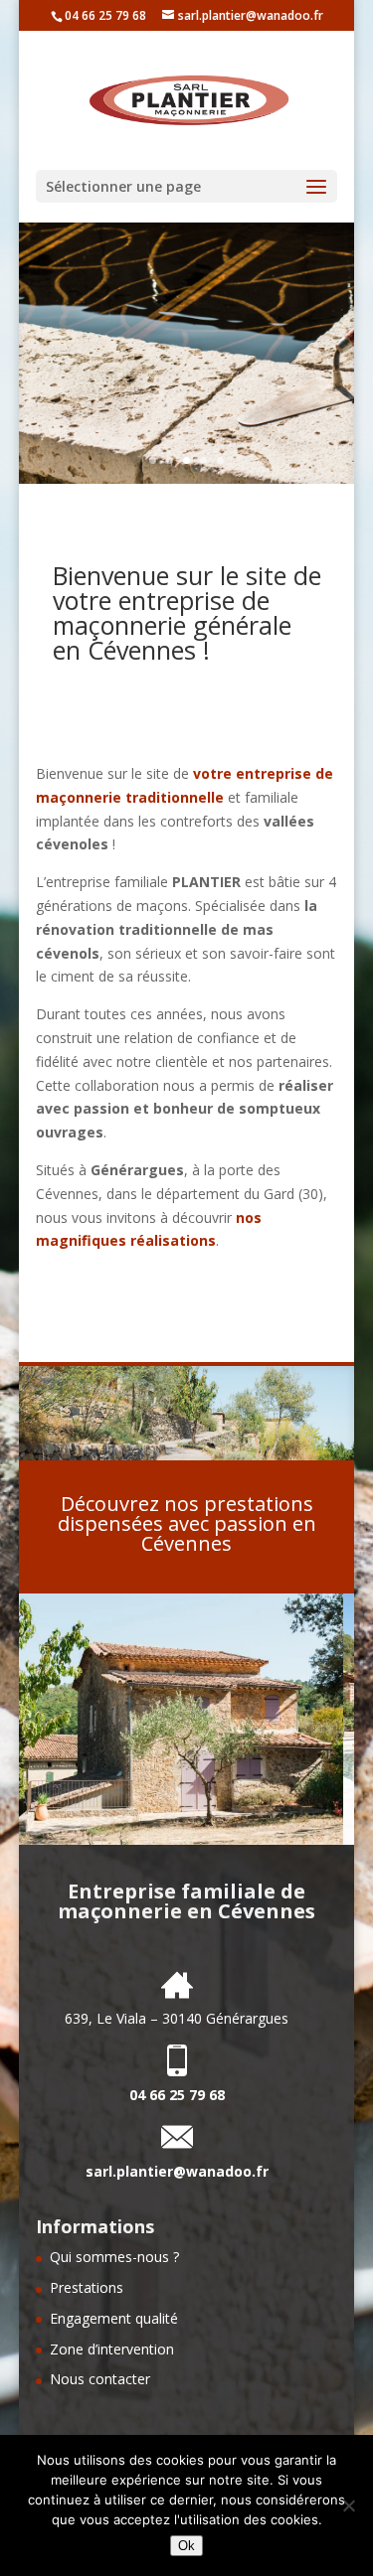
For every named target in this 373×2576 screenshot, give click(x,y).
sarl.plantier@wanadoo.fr (177, 2171)
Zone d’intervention (112, 2349)
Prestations (87, 2287)
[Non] (348, 2505)
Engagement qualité (114, 2318)
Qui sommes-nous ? (114, 2257)
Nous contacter (100, 2379)
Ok (186, 2546)
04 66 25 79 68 (105, 15)
